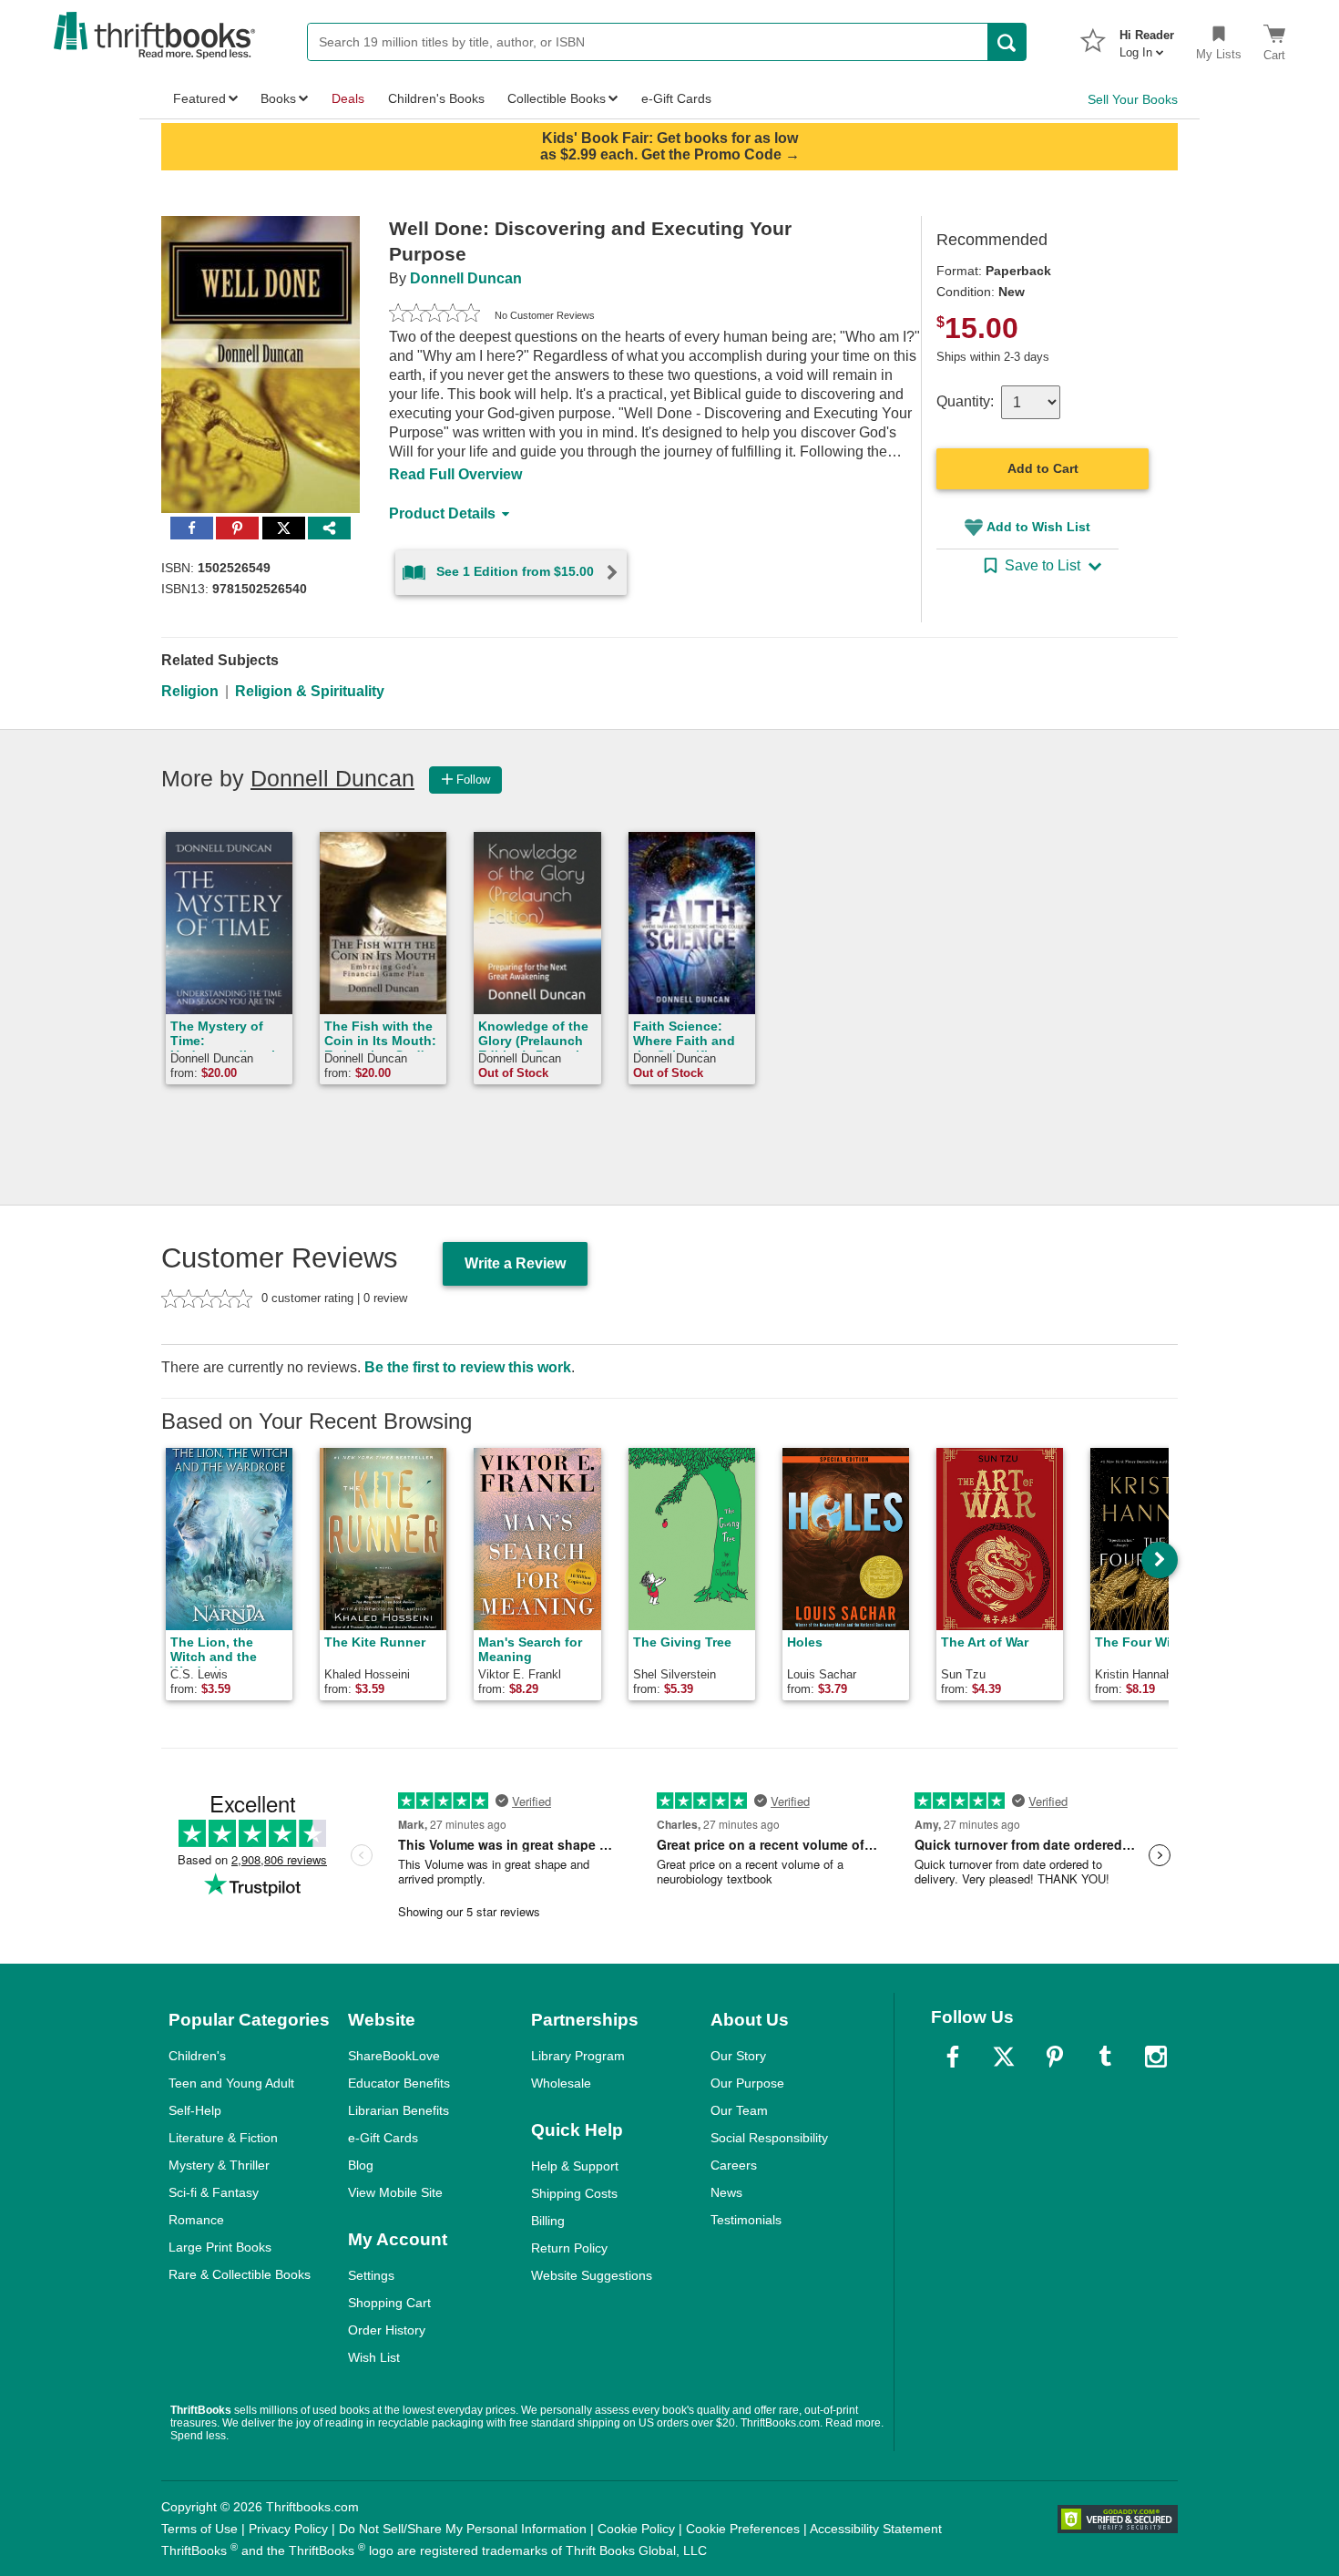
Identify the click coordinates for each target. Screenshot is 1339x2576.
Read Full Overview (455, 474)
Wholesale (561, 2083)
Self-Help (195, 2110)
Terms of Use (199, 2529)
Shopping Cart (389, 2303)
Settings (371, 2275)
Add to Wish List (1038, 527)
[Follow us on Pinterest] (1055, 2057)
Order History (387, 2330)
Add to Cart (1043, 468)
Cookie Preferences (743, 2529)
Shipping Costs (574, 2193)
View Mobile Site (395, 2192)
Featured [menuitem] (199, 98)
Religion (190, 691)
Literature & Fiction (223, 2138)
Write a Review (515, 1263)
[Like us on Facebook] (953, 2057)
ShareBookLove (394, 2056)
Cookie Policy (636, 2529)
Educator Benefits (399, 2083)
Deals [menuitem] (348, 98)
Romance (196, 2220)
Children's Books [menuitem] (436, 98)
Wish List (374, 2357)
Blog (361, 2165)
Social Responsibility (769, 2138)
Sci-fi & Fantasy (214, 2192)
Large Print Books (220, 2247)
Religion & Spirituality (310, 691)
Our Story (738, 2056)
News (726, 2192)
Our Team (739, 2110)
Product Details (442, 513)
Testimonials (746, 2220)
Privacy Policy (288, 2529)
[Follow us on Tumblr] (1105, 2057)
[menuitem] (1147, 38)
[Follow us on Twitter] (1004, 2057)
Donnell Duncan (466, 278)
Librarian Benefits (399, 2110)
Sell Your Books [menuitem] (1133, 99)
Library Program (578, 2056)
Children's (197, 2056)
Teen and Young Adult (231, 2083)
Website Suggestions (592, 2275)
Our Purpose (747, 2083)
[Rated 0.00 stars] (434, 315)
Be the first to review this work (468, 1367)
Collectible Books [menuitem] (557, 98)
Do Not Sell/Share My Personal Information (463, 2529)
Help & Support (575, 2166)
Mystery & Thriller (219, 2165)
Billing (548, 2221)
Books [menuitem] (278, 98)
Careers (734, 2165)
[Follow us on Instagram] (1156, 2057)
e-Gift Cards (383, 2138)
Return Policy (569, 2248)
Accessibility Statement (876, 2529)
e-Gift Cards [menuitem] (676, 98)
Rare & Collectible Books (240, 2274)
